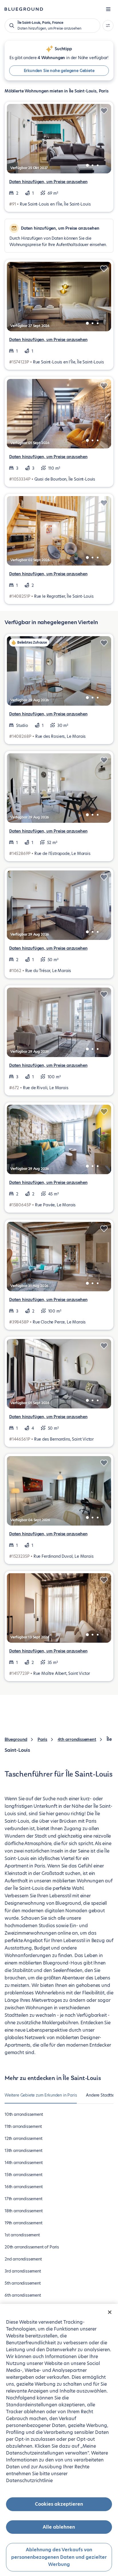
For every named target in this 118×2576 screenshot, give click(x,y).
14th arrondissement (24, 2163)
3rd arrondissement (23, 2271)
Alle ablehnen (59, 2527)
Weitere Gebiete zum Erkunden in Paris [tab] (41, 2095)
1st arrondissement (22, 2235)
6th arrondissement (23, 2295)
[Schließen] (110, 2312)
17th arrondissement (23, 2199)
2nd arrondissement (23, 2259)
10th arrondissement (24, 2114)
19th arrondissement (23, 2223)
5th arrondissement (23, 2283)
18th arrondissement (24, 2211)
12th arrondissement (23, 2138)
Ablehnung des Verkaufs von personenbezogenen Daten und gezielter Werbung (59, 2557)
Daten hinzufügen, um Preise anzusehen (48, 182)
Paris (42, 1739)
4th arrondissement (77, 1739)
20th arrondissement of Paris (32, 2247)
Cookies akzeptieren (59, 2504)
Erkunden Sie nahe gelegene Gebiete (59, 71)
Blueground (16, 1739)
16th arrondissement (24, 2187)
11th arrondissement (23, 2126)
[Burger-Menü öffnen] (108, 9)
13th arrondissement (23, 2151)
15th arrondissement (23, 2175)
